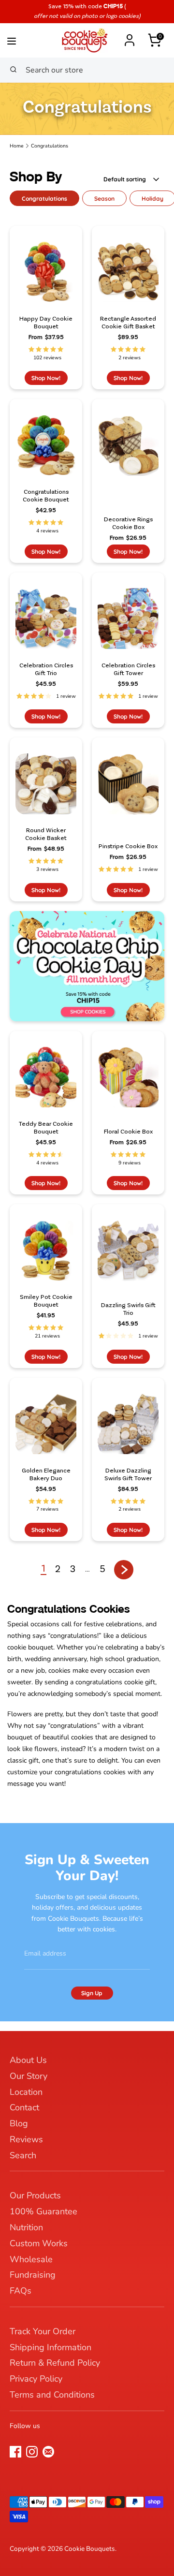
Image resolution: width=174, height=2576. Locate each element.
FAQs (21, 2291)
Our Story (29, 2076)
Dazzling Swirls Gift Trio (128, 1309)
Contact (24, 2107)
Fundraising (33, 2275)
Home (17, 146)
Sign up (92, 1993)
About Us (28, 2060)
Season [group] (104, 199)
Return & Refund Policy (55, 2363)
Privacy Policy (36, 2379)
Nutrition (26, 2227)
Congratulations (50, 146)
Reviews (26, 2139)
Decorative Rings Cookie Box (128, 523)
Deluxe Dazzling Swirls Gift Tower (128, 1475)
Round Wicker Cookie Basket (46, 834)
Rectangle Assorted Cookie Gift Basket (128, 323)
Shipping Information (51, 2347)
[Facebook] (15, 2452)
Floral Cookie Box (128, 1132)
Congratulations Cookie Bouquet (46, 496)
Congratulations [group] (44, 199)
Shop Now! (46, 378)
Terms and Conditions (52, 2395)
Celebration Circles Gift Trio (46, 670)
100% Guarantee (43, 2211)
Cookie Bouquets (90, 2549)
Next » (124, 1570)
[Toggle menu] (27, 39)
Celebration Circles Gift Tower (128, 670)
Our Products (35, 2195)
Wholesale (31, 2259)
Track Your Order (43, 2331)
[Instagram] (32, 2452)
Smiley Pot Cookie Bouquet (46, 1301)
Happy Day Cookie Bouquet (46, 323)
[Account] (130, 36)
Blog (19, 2123)
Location (26, 2092)
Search (23, 2155)
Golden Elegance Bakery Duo (46, 1475)
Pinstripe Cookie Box (128, 846)
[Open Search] (13, 70)
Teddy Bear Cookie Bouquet (46, 1128)
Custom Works (39, 2243)
